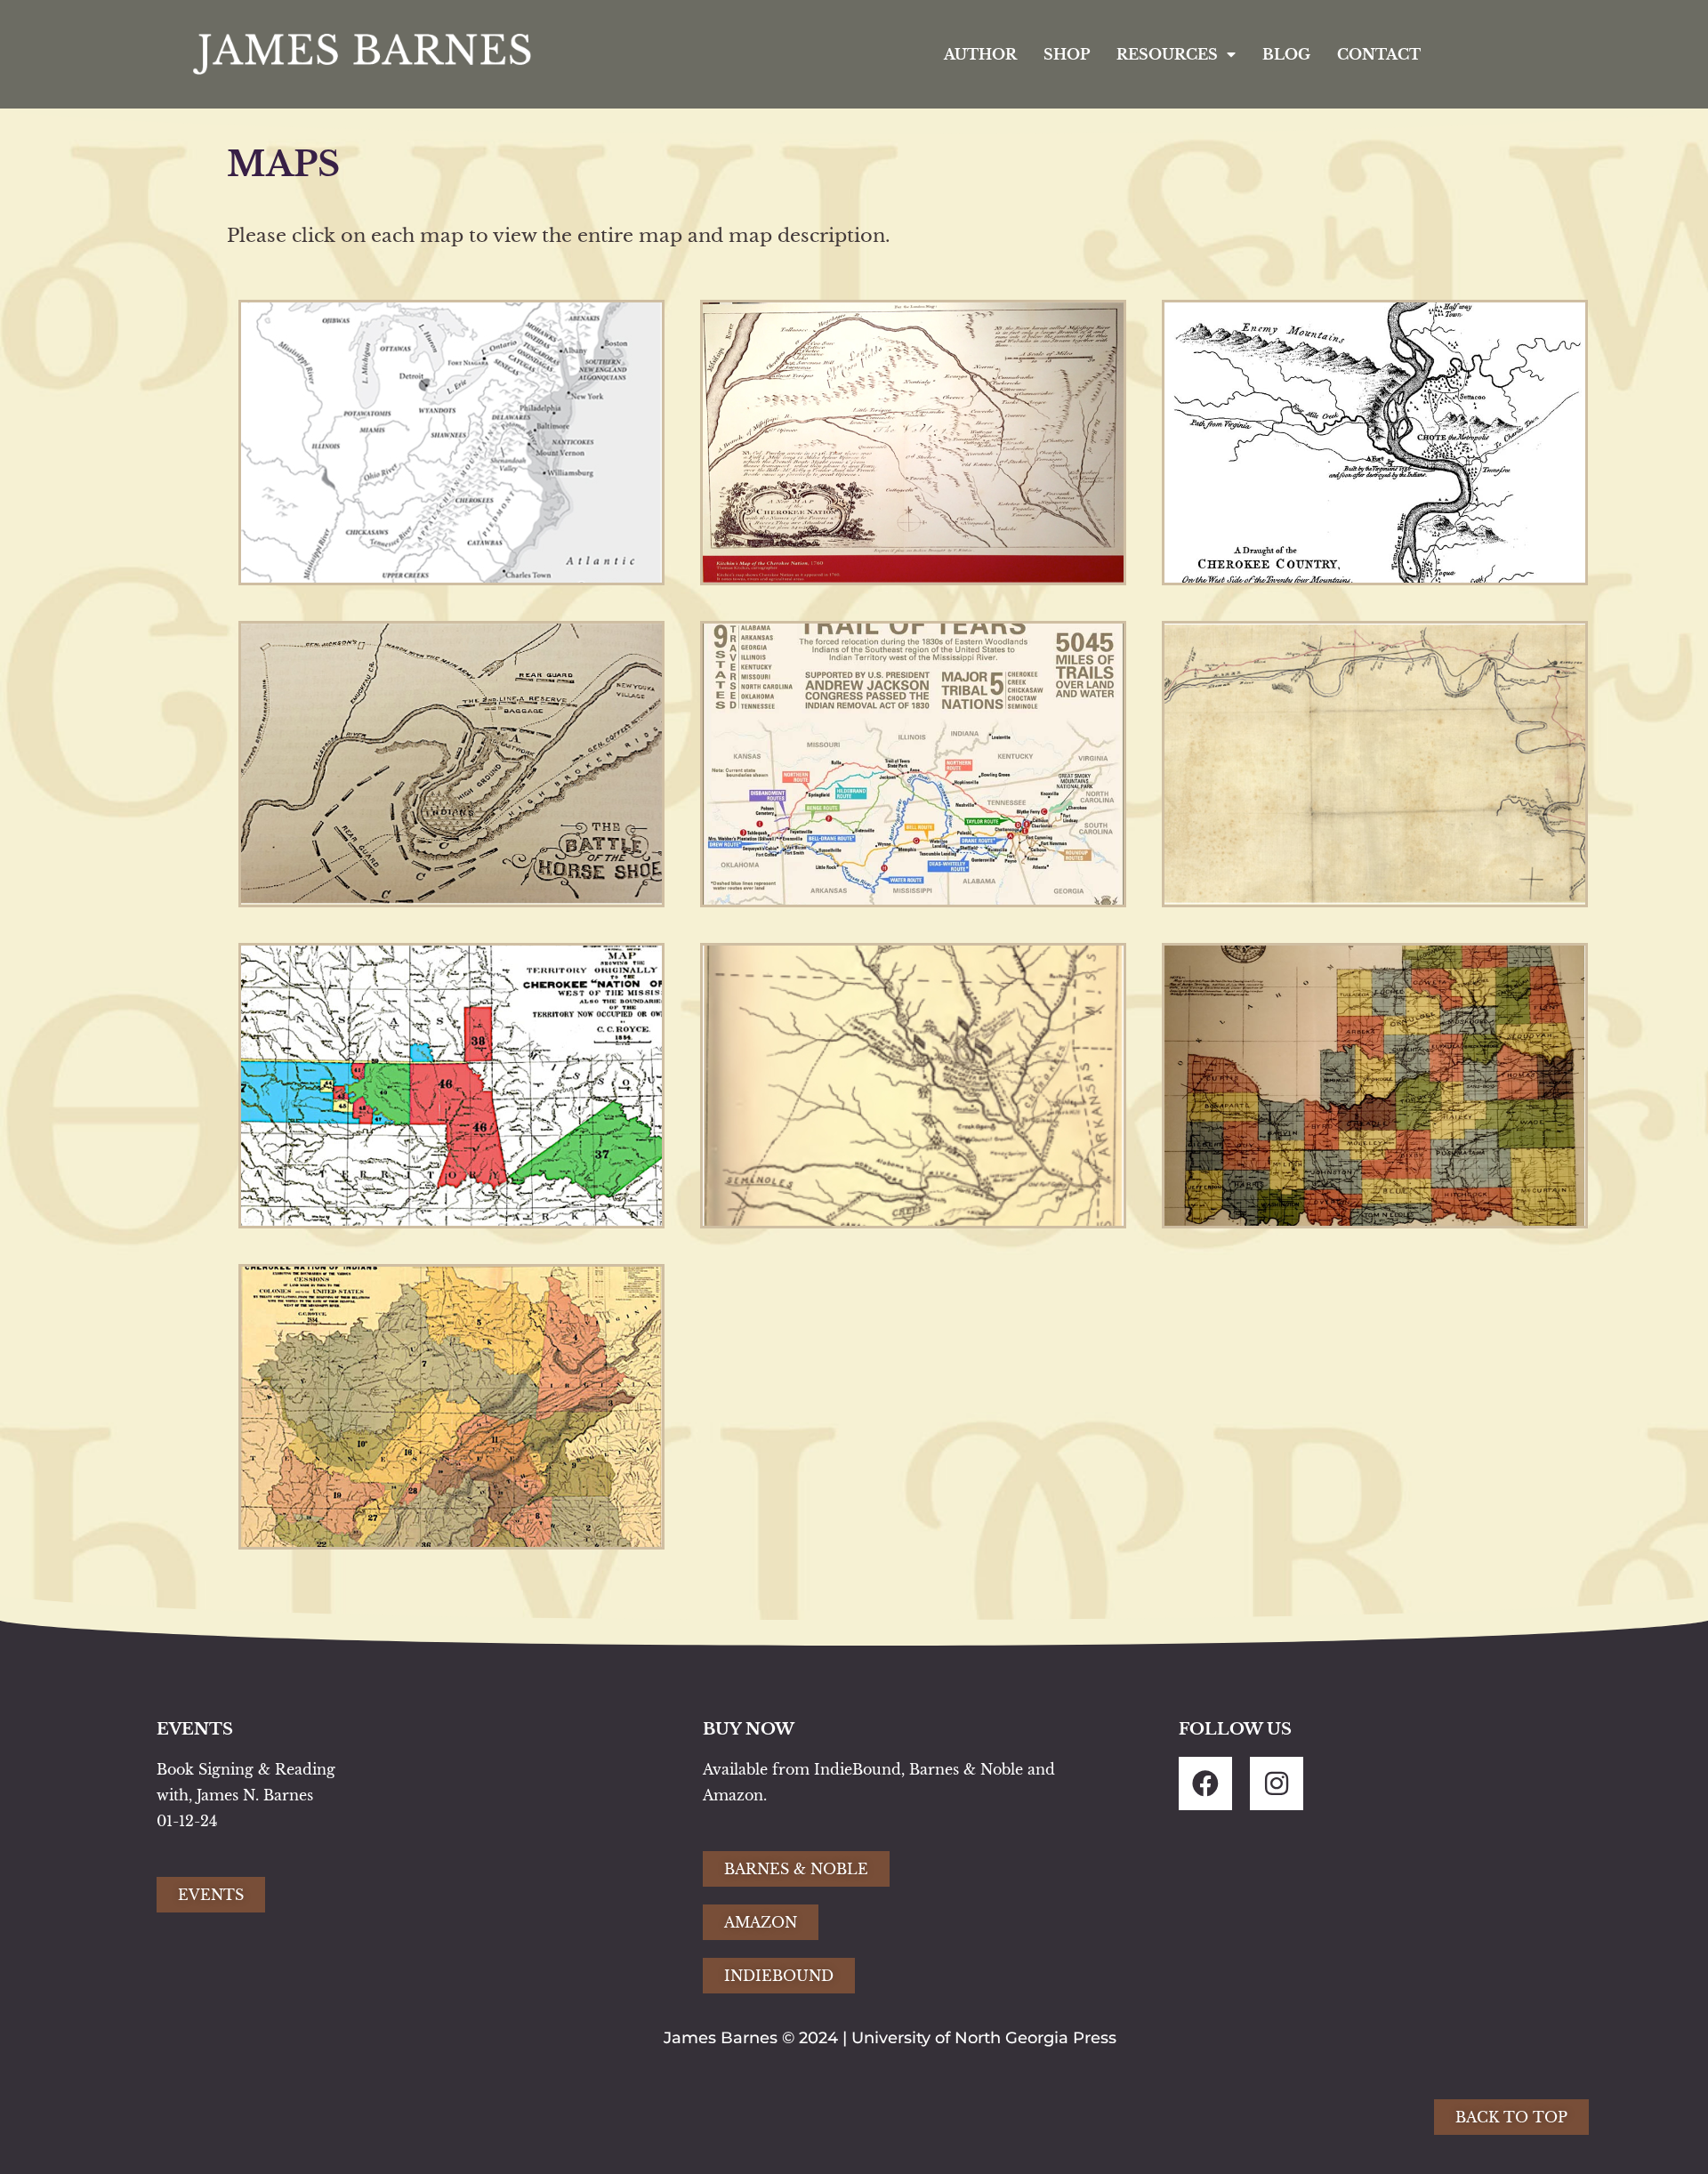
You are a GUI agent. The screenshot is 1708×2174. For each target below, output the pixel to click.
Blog (1286, 54)
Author (980, 54)
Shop (1067, 54)
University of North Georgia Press (984, 2038)
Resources (1167, 54)
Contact (1379, 54)
